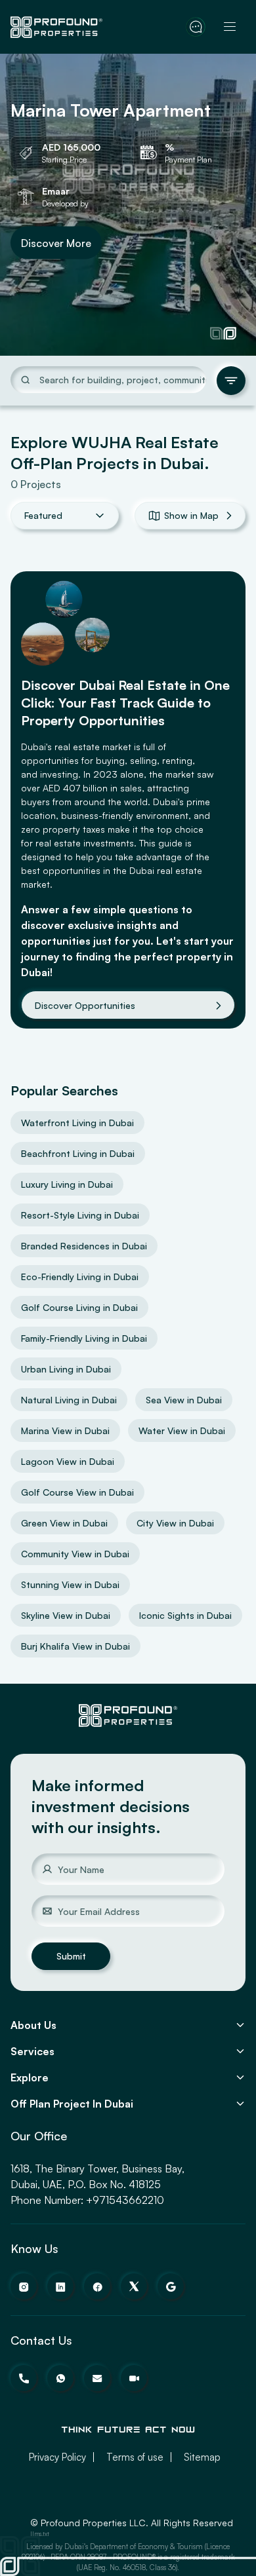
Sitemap (202, 2457)
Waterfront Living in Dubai (77, 1123)
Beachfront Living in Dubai (78, 1153)
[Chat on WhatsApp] (196, 27)
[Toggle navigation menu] (230, 27)
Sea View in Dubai (184, 1400)
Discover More (56, 242)
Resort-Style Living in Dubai (80, 1215)
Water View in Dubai (182, 1430)
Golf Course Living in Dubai (79, 1307)
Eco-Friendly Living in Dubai (80, 1277)
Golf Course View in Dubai (77, 1492)
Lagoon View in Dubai (68, 1461)
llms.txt (40, 2534)
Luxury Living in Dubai (67, 1184)
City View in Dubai (175, 1523)
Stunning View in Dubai (70, 1584)
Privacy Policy (57, 2457)
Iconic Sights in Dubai (185, 1615)
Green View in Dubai (64, 1523)
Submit (71, 1956)
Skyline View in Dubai (66, 1615)
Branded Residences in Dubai (84, 1246)
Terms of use (135, 2457)
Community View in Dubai (75, 1554)
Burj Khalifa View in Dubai (75, 1646)
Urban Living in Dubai (66, 1369)
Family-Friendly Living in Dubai (84, 1338)
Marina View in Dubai (65, 1430)
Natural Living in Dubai (69, 1400)
